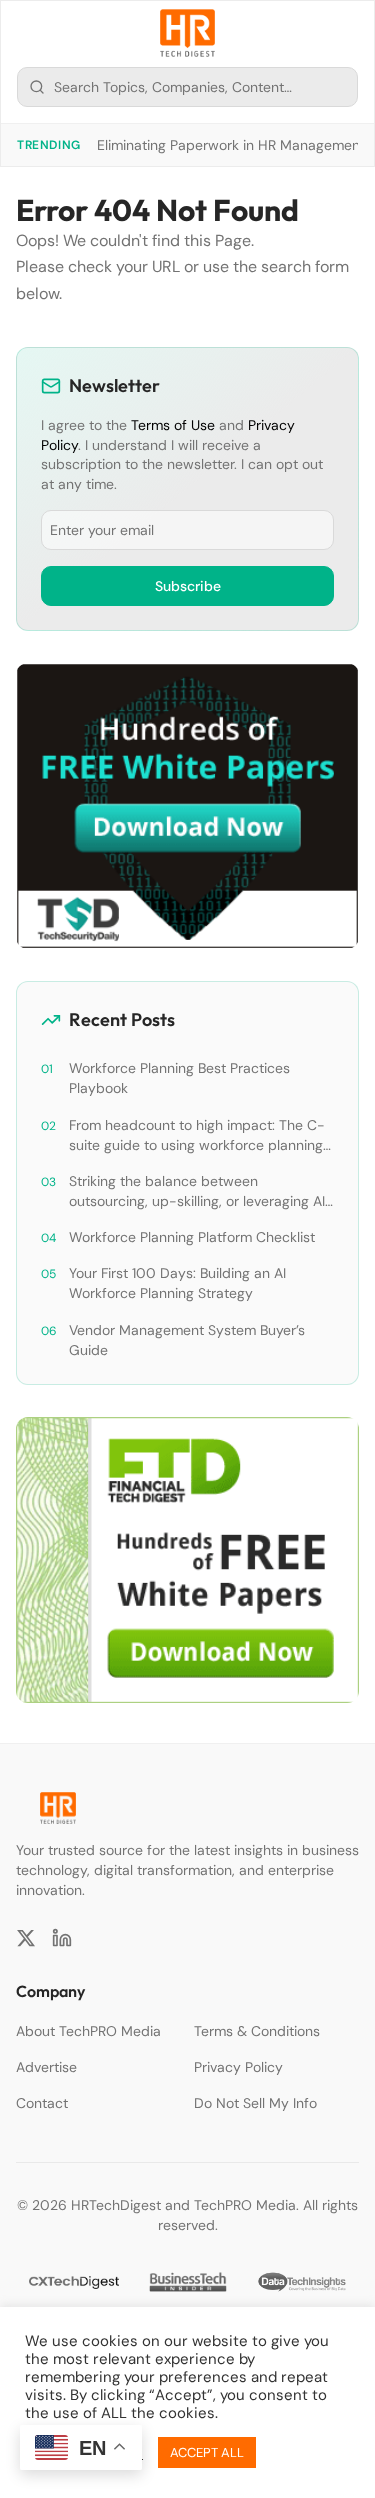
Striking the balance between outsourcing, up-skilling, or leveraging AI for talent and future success (197, 1191)
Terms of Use (173, 425)
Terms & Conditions (257, 2031)
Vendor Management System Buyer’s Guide (187, 1340)
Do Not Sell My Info (255, 2103)
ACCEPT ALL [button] (207, 2452)
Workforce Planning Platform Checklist (192, 1237)
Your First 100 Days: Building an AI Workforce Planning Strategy (177, 1283)
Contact (42, 2103)
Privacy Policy (238, 2067)
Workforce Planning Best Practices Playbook (179, 1078)
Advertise (46, 2067)
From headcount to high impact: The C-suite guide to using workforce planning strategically (197, 1135)
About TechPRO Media (88, 2031)
